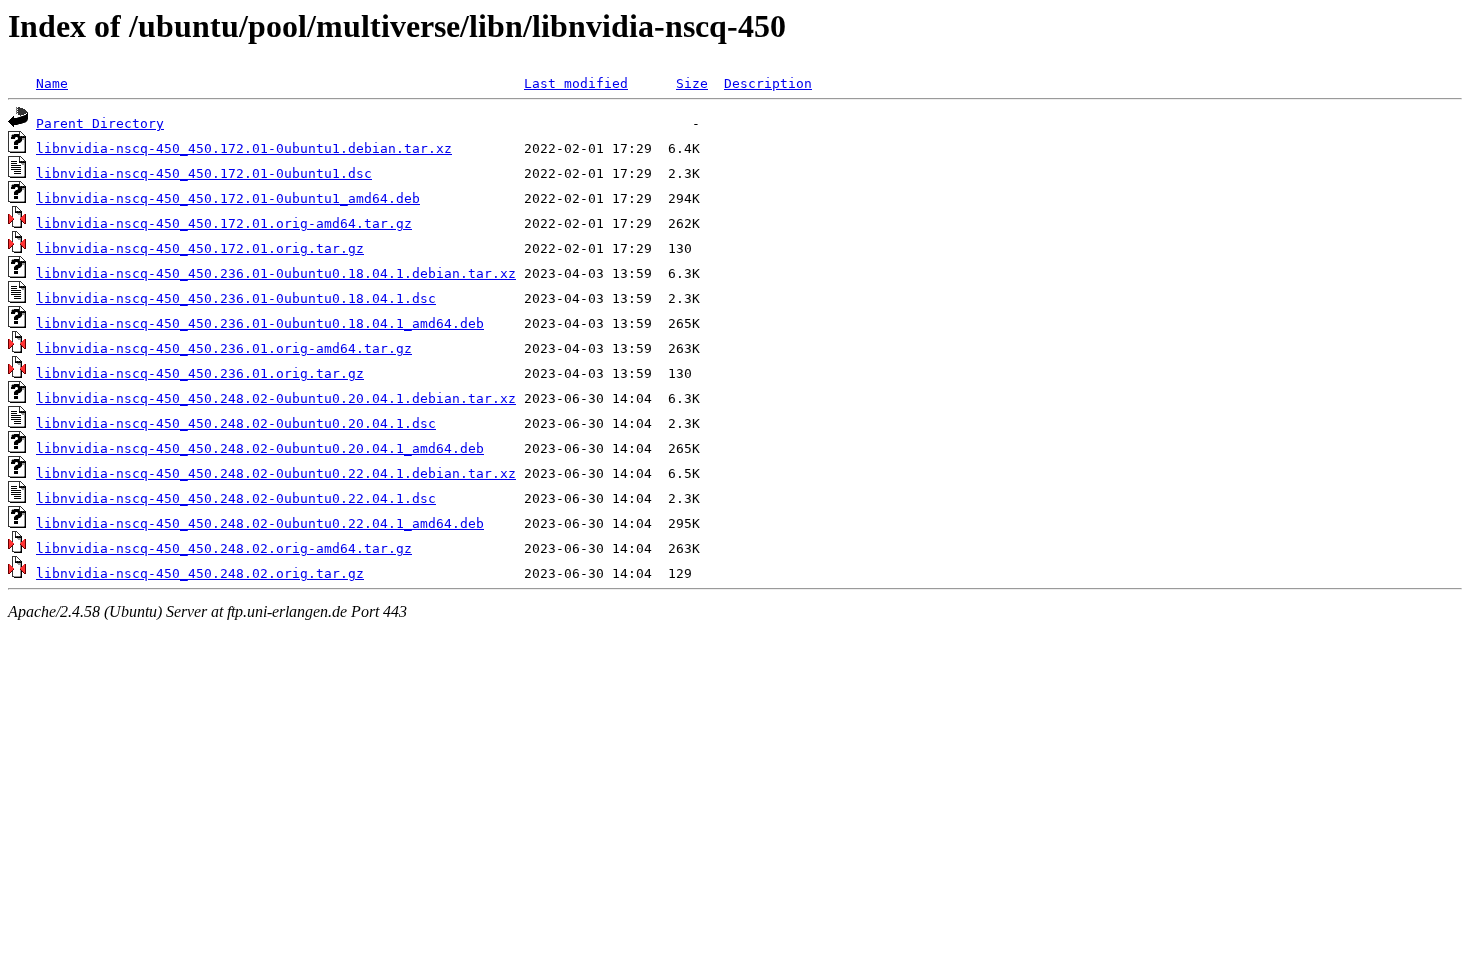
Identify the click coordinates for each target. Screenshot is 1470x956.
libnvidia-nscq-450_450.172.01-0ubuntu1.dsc (204, 173)
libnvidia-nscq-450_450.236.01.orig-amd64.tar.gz (224, 348)
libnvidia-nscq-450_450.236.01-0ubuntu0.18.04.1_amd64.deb (260, 323)
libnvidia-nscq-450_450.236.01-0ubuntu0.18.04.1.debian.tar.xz (276, 273)
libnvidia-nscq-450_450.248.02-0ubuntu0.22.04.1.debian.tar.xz (276, 473)
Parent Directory (100, 123)
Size (692, 83)
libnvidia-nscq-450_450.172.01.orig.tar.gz (200, 248)
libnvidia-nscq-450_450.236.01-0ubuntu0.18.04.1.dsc (236, 298)
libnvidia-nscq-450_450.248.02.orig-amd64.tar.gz (224, 548)
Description (768, 83)
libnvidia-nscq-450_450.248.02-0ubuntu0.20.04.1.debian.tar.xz (276, 398)
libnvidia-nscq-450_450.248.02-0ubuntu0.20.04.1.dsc (236, 423)
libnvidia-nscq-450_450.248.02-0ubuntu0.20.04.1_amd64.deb (260, 448)
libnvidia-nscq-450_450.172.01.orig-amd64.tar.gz (224, 223)
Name (52, 83)
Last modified (576, 83)
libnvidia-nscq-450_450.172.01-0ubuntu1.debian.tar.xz (244, 148)
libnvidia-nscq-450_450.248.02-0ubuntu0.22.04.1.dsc (236, 498)
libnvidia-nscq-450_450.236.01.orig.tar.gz (200, 373)
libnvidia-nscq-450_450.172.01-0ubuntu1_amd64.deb (228, 198)
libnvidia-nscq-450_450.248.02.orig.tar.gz (200, 573)
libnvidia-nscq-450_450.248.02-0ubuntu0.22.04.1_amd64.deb (260, 523)
